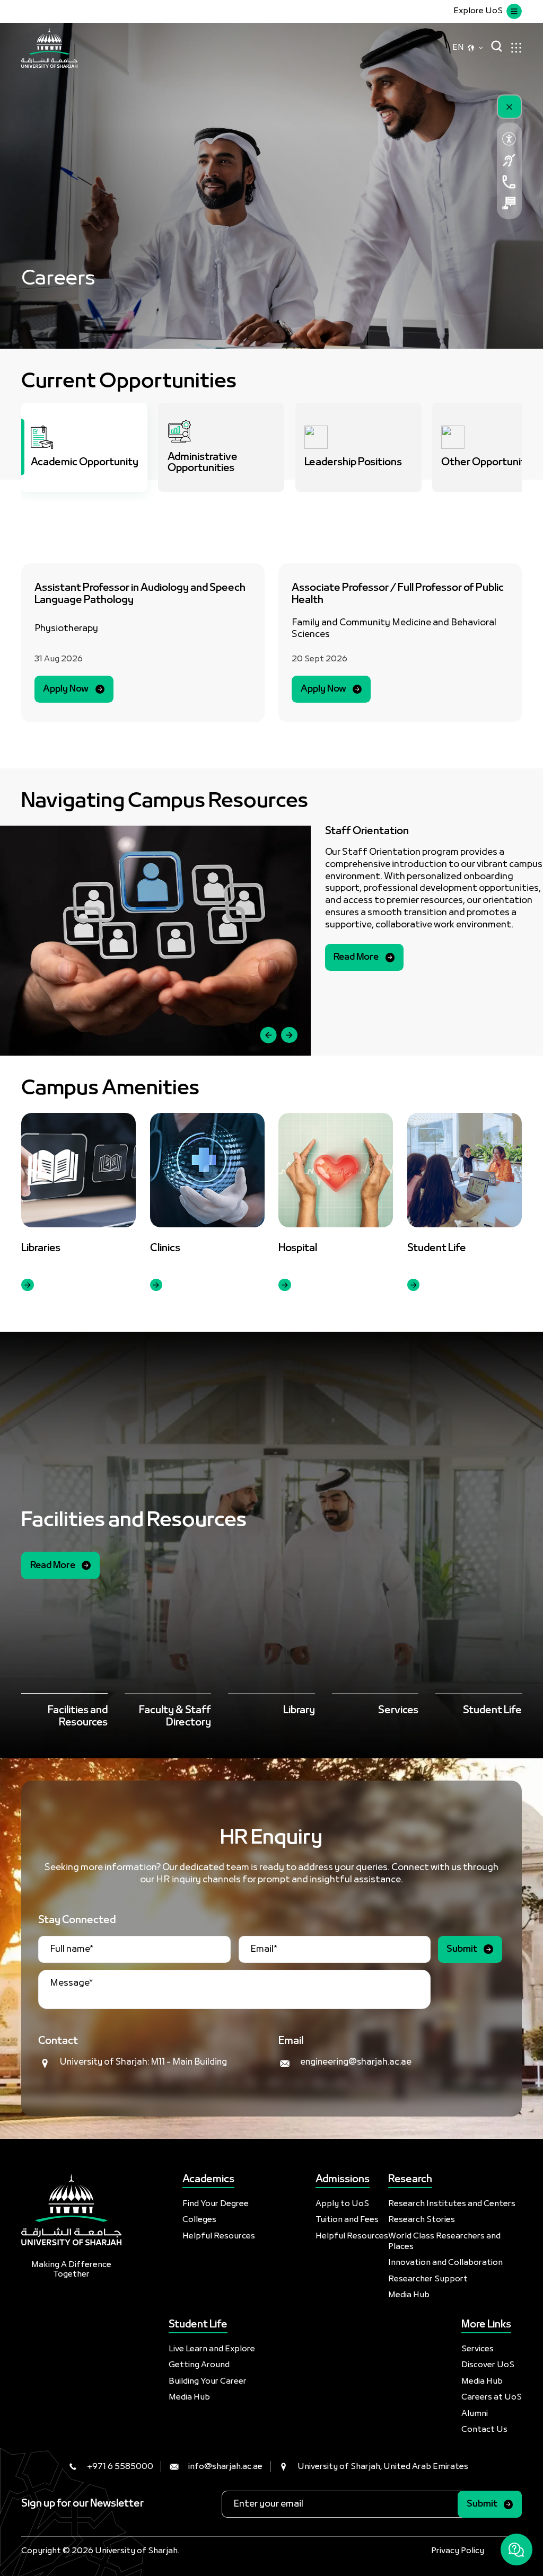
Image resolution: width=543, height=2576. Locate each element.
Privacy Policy (458, 2551)
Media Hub (409, 2295)
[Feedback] (509, 203)
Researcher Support (428, 2279)
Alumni (475, 2414)
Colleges (199, 2220)
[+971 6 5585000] (509, 182)
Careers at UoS (492, 2397)
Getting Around (199, 2365)
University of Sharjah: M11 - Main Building (143, 2062)
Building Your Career (208, 2382)
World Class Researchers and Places (444, 2242)
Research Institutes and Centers (452, 2204)
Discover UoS (488, 2365)
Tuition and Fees (347, 2220)
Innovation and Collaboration (445, 2263)
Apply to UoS (342, 2204)
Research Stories (422, 2220)
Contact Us (484, 2430)
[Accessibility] (509, 139)
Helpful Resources (219, 2236)
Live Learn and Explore (212, 2349)
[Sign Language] (509, 161)
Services (478, 2349)
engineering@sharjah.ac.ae (356, 2062)
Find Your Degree (216, 2204)
